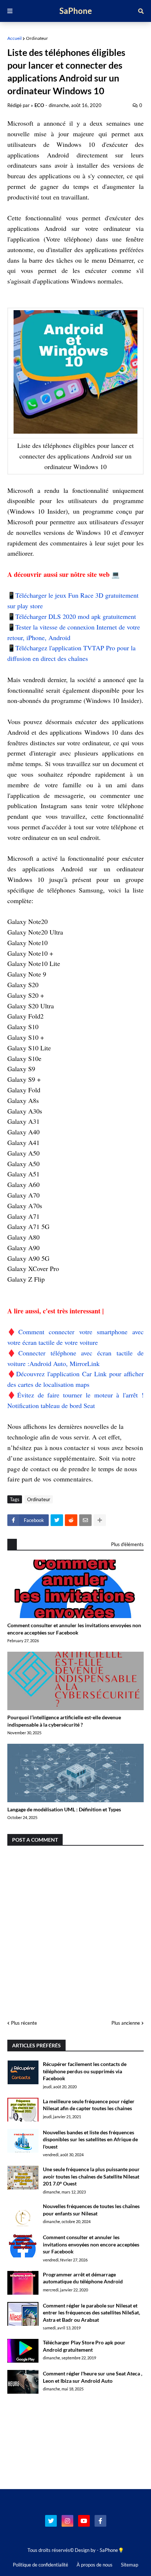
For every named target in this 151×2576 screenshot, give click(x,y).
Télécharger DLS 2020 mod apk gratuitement (76, 616)
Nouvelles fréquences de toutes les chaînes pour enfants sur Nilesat (91, 2210)
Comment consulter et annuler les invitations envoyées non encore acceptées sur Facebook (74, 1629)
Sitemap (130, 2565)
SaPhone (76, 11)
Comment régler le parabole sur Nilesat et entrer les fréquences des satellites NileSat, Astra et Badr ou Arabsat (91, 2313)
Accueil (14, 38)
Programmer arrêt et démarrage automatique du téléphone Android (83, 2278)
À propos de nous (95, 2565)
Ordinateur (37, 38)
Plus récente (24, 2023)
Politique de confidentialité (40, 2565)
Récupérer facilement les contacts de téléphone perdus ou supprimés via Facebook (85, 2071)
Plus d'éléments (127, 1544)
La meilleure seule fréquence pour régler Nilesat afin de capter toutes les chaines (89, 2105)
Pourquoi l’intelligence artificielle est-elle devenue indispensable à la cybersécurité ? (64, 1721)
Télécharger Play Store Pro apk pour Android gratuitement (84, 2346)
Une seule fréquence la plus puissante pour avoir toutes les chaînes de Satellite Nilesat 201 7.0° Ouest (91, 2176)
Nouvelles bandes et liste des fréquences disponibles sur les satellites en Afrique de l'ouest (90, 2139)
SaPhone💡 (112, 2550)
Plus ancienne (126, 2023)
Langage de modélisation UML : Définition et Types (64, 1809)
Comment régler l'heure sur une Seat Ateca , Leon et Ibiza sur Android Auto (93, 2377)
